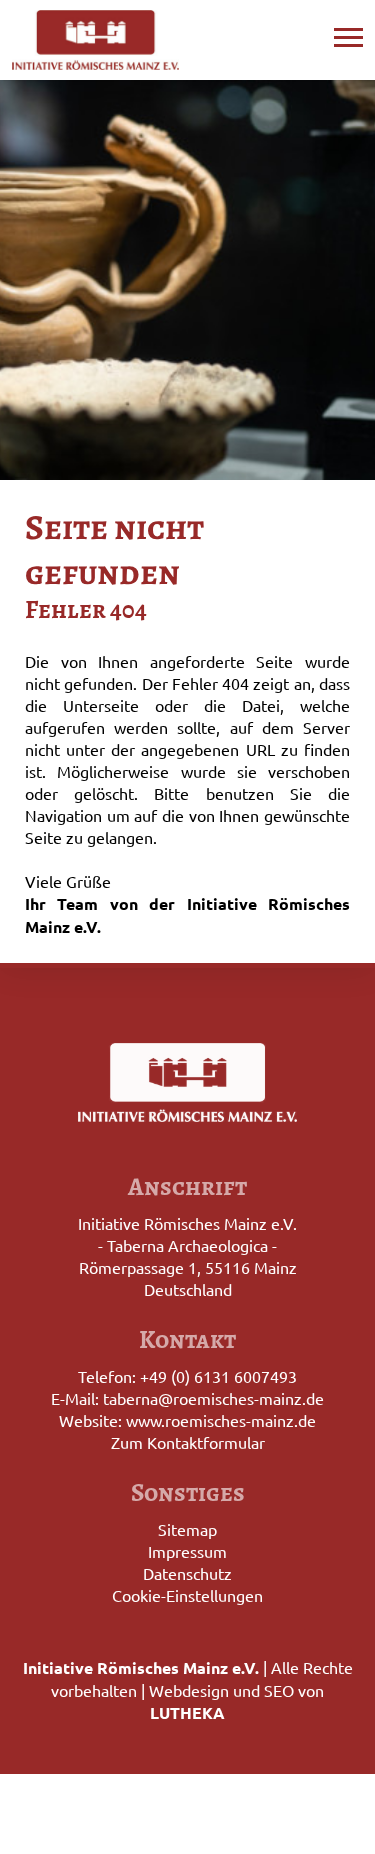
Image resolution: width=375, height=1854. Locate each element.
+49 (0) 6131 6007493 (218, 1376)
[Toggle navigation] (348, 35)
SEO (279, 1690)
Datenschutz (187, 1573)
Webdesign (189, 1690)
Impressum (187, 1551)
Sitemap (187, 1529)
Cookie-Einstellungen (187, 1595)
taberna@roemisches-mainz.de (213, 1398)
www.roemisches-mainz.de (221, 1420)
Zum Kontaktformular (188, 1442)
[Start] (95, 40)
